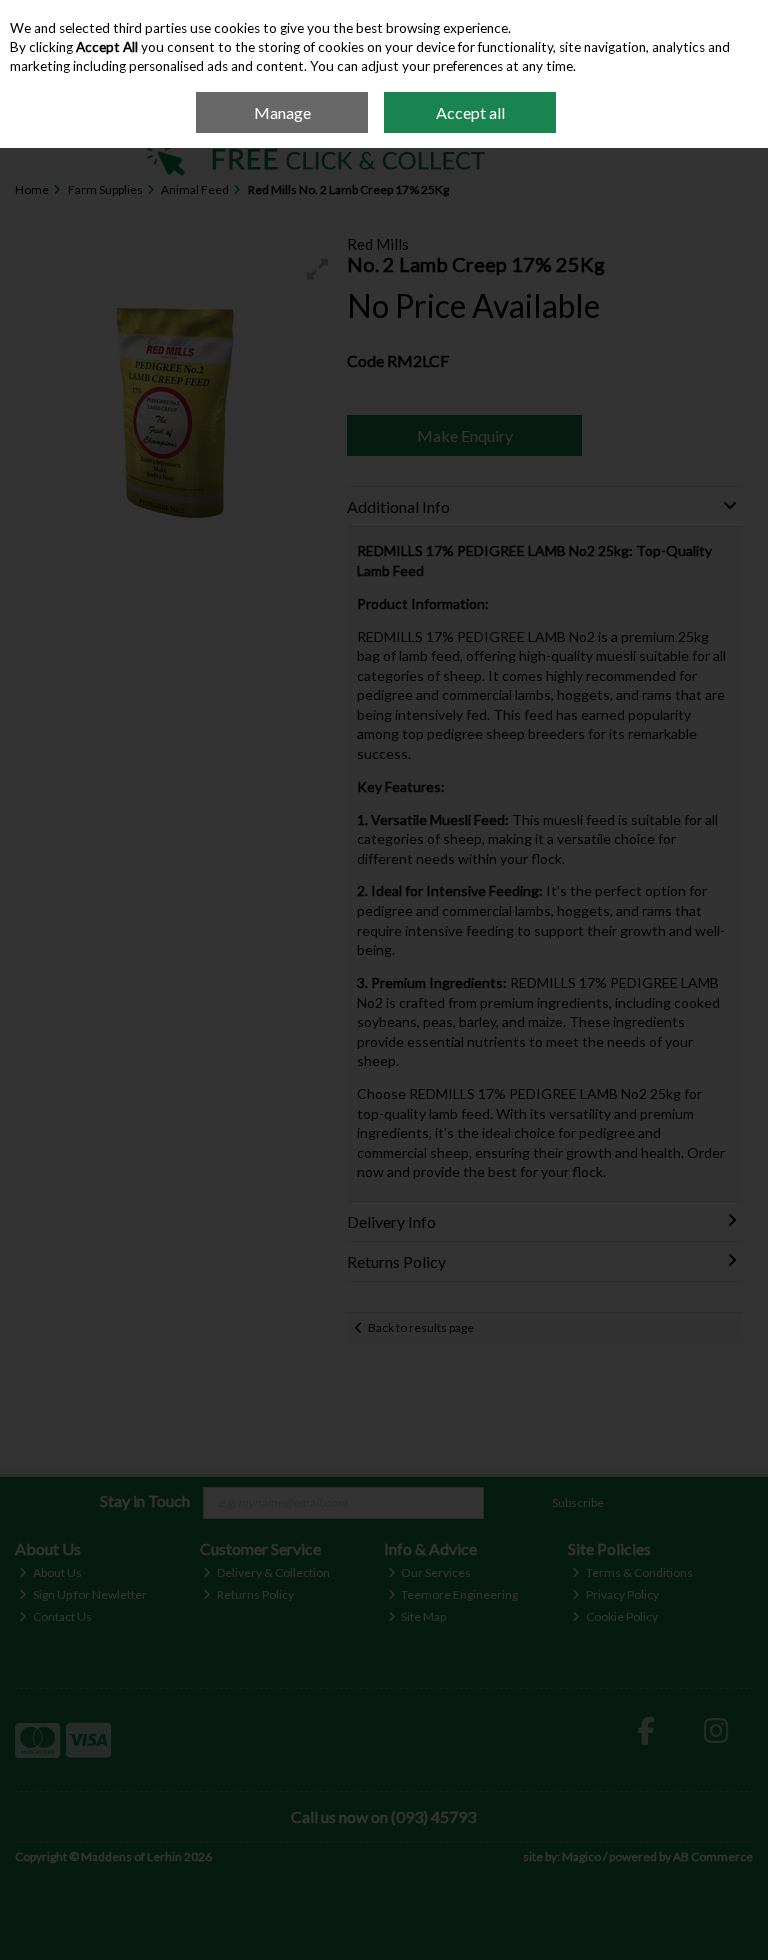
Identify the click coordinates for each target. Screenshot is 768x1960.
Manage (282, 112)
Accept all (470, 112)
